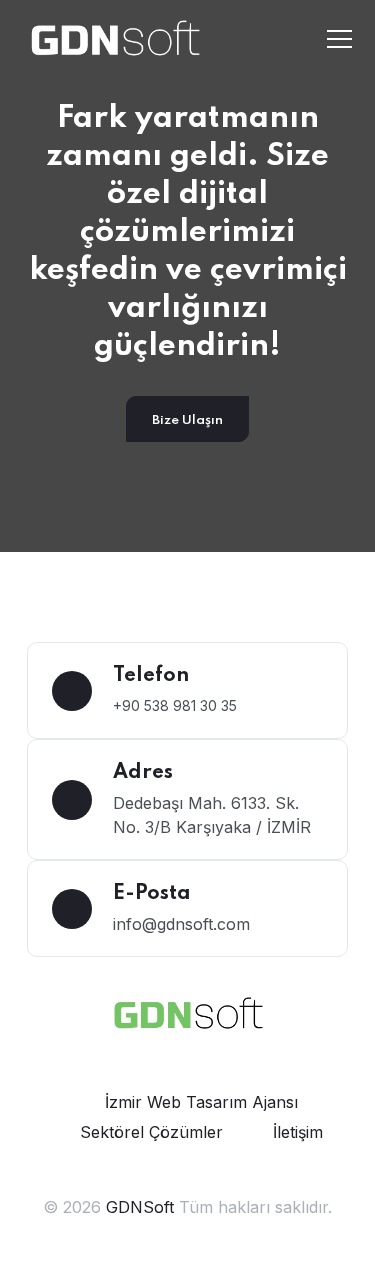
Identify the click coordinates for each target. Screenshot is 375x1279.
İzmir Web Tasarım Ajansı (201, 1102)
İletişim (298, 1132)
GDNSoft (142, 1207)
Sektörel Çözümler (151, 1132)
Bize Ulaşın (187, 420)
